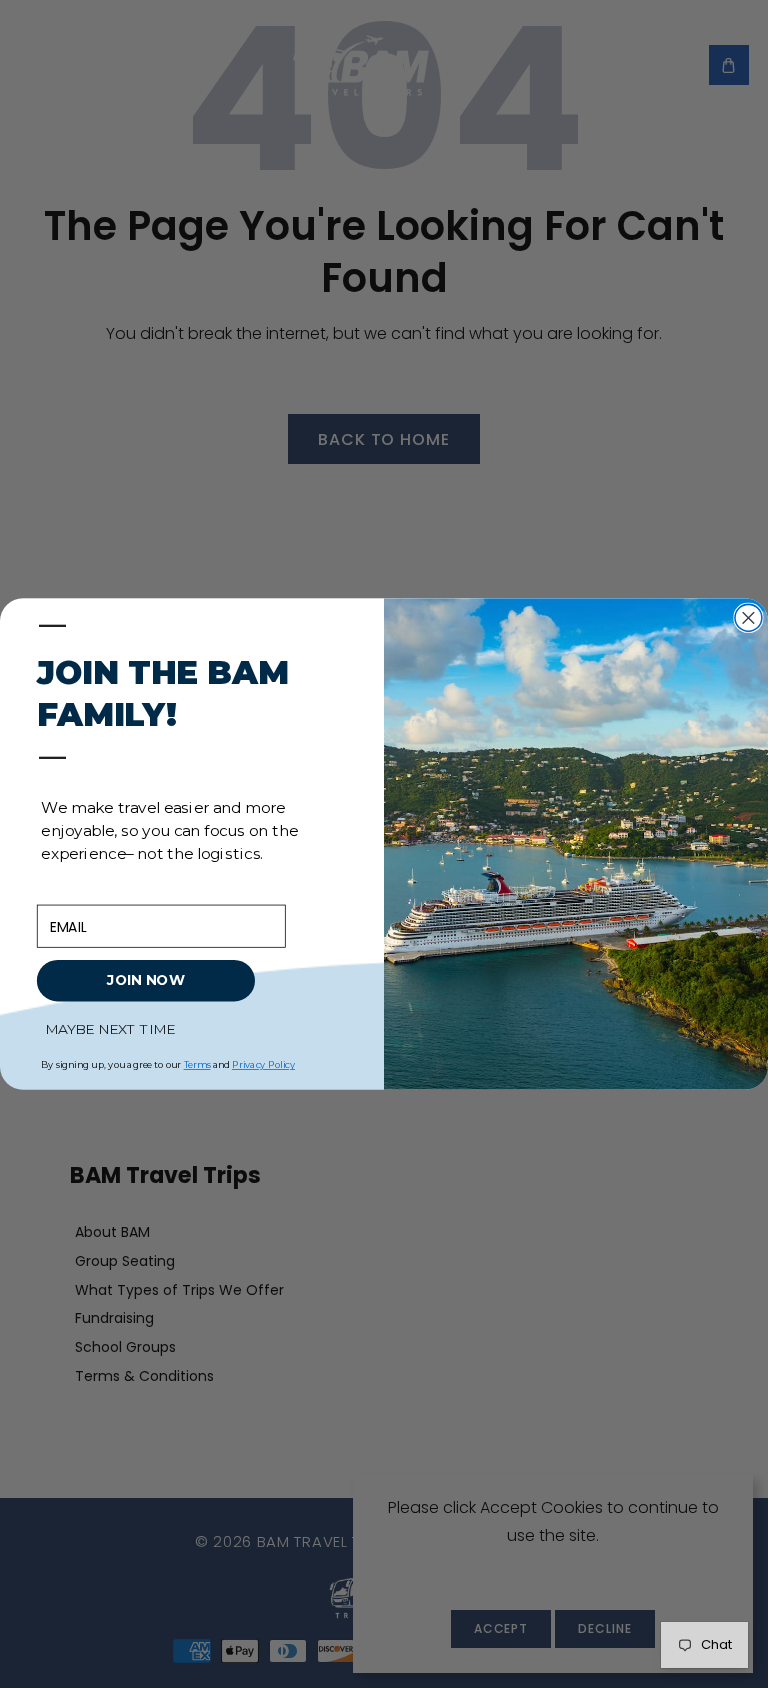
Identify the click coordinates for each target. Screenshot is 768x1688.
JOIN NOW (146, 981)
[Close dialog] (748, 617)
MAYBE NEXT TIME (110, 1029)
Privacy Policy (263, 1065)
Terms (197, 1065)
